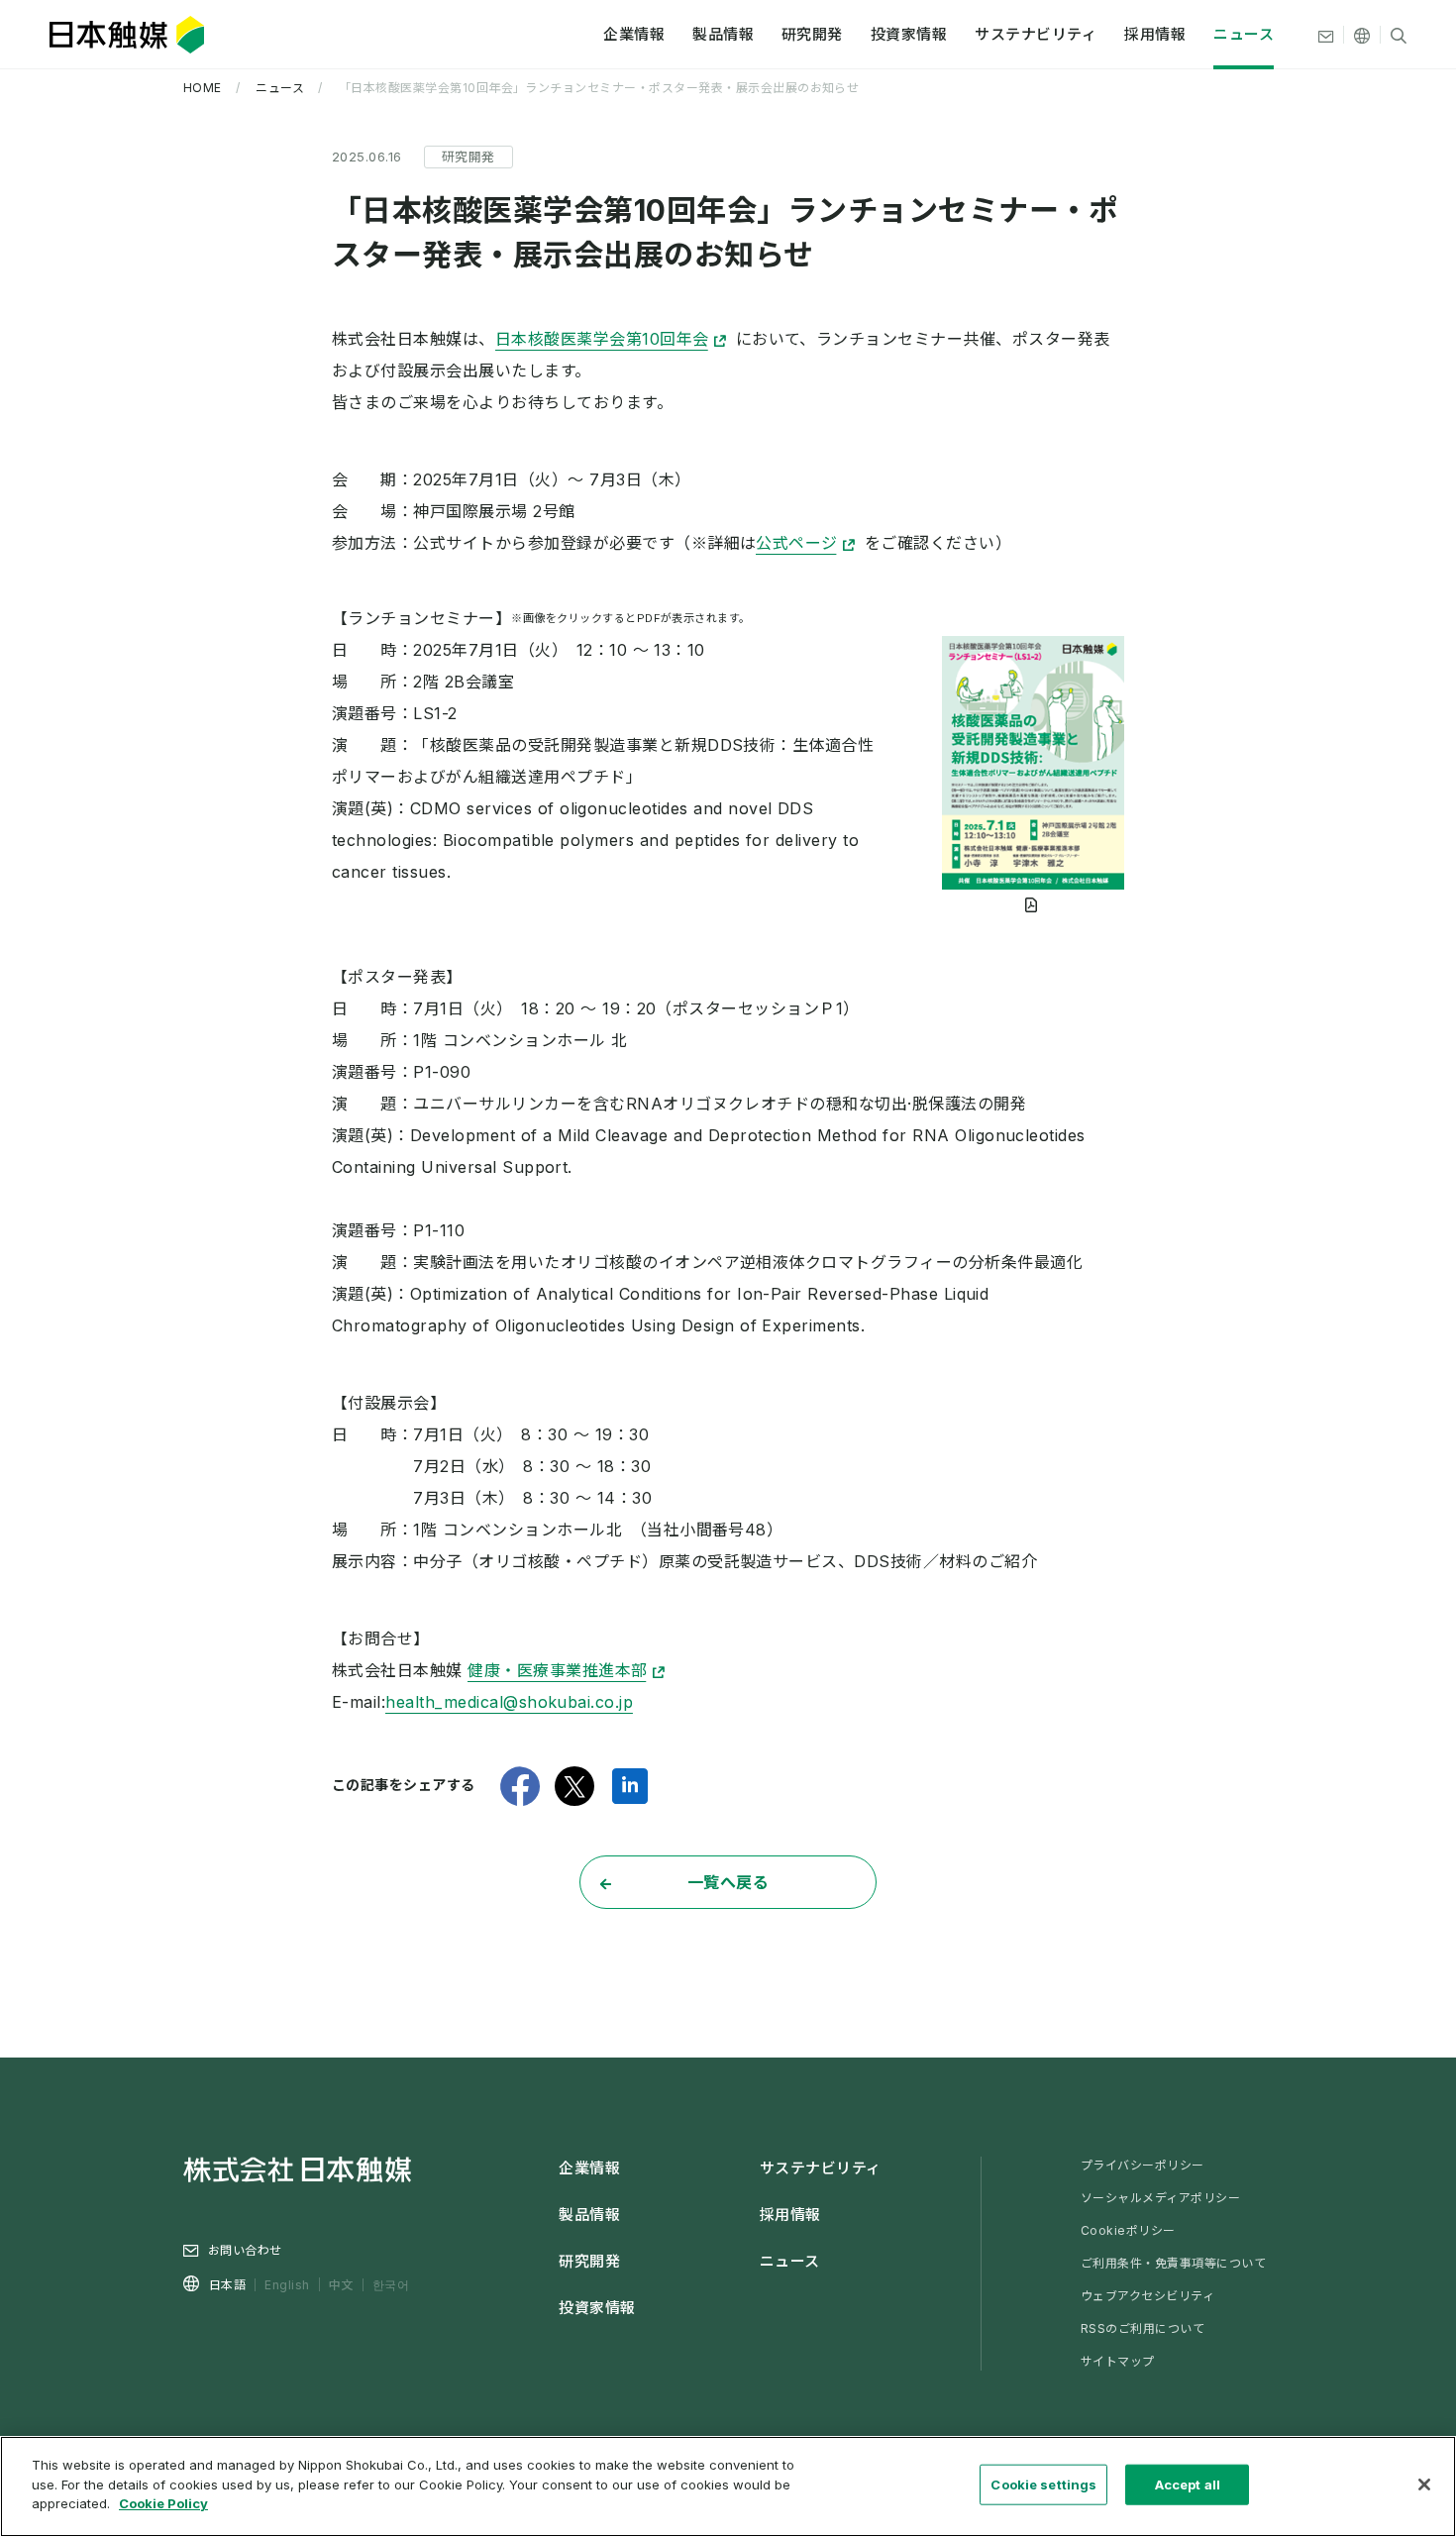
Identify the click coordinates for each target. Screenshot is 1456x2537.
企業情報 (634, 34)
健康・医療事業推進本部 (557, 1670)
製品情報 (723, 34)
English (287, 2285)
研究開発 (812, 34)
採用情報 (1155, 34)
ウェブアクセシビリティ (1147, 2296)
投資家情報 (909, 34)
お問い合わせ (245, 2250)
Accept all (1188, 2484)
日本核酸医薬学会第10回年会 (602, 339)
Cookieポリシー (1128, 2230)
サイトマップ (1118, 2361)
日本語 (227, 2285)
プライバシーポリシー (1143, 2165)
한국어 (391, 2285)
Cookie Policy (163, 2503)
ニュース (1244, 34)
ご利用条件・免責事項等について (1173, 2263)
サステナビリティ (1036, 34)
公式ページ (796, 543)
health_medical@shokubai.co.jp (509, 1702)
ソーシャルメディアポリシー (1160, 2198)
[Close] (1424, 2484)
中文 (341, 2284)
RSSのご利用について (1143, 2328)
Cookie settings (1043, 2484)
